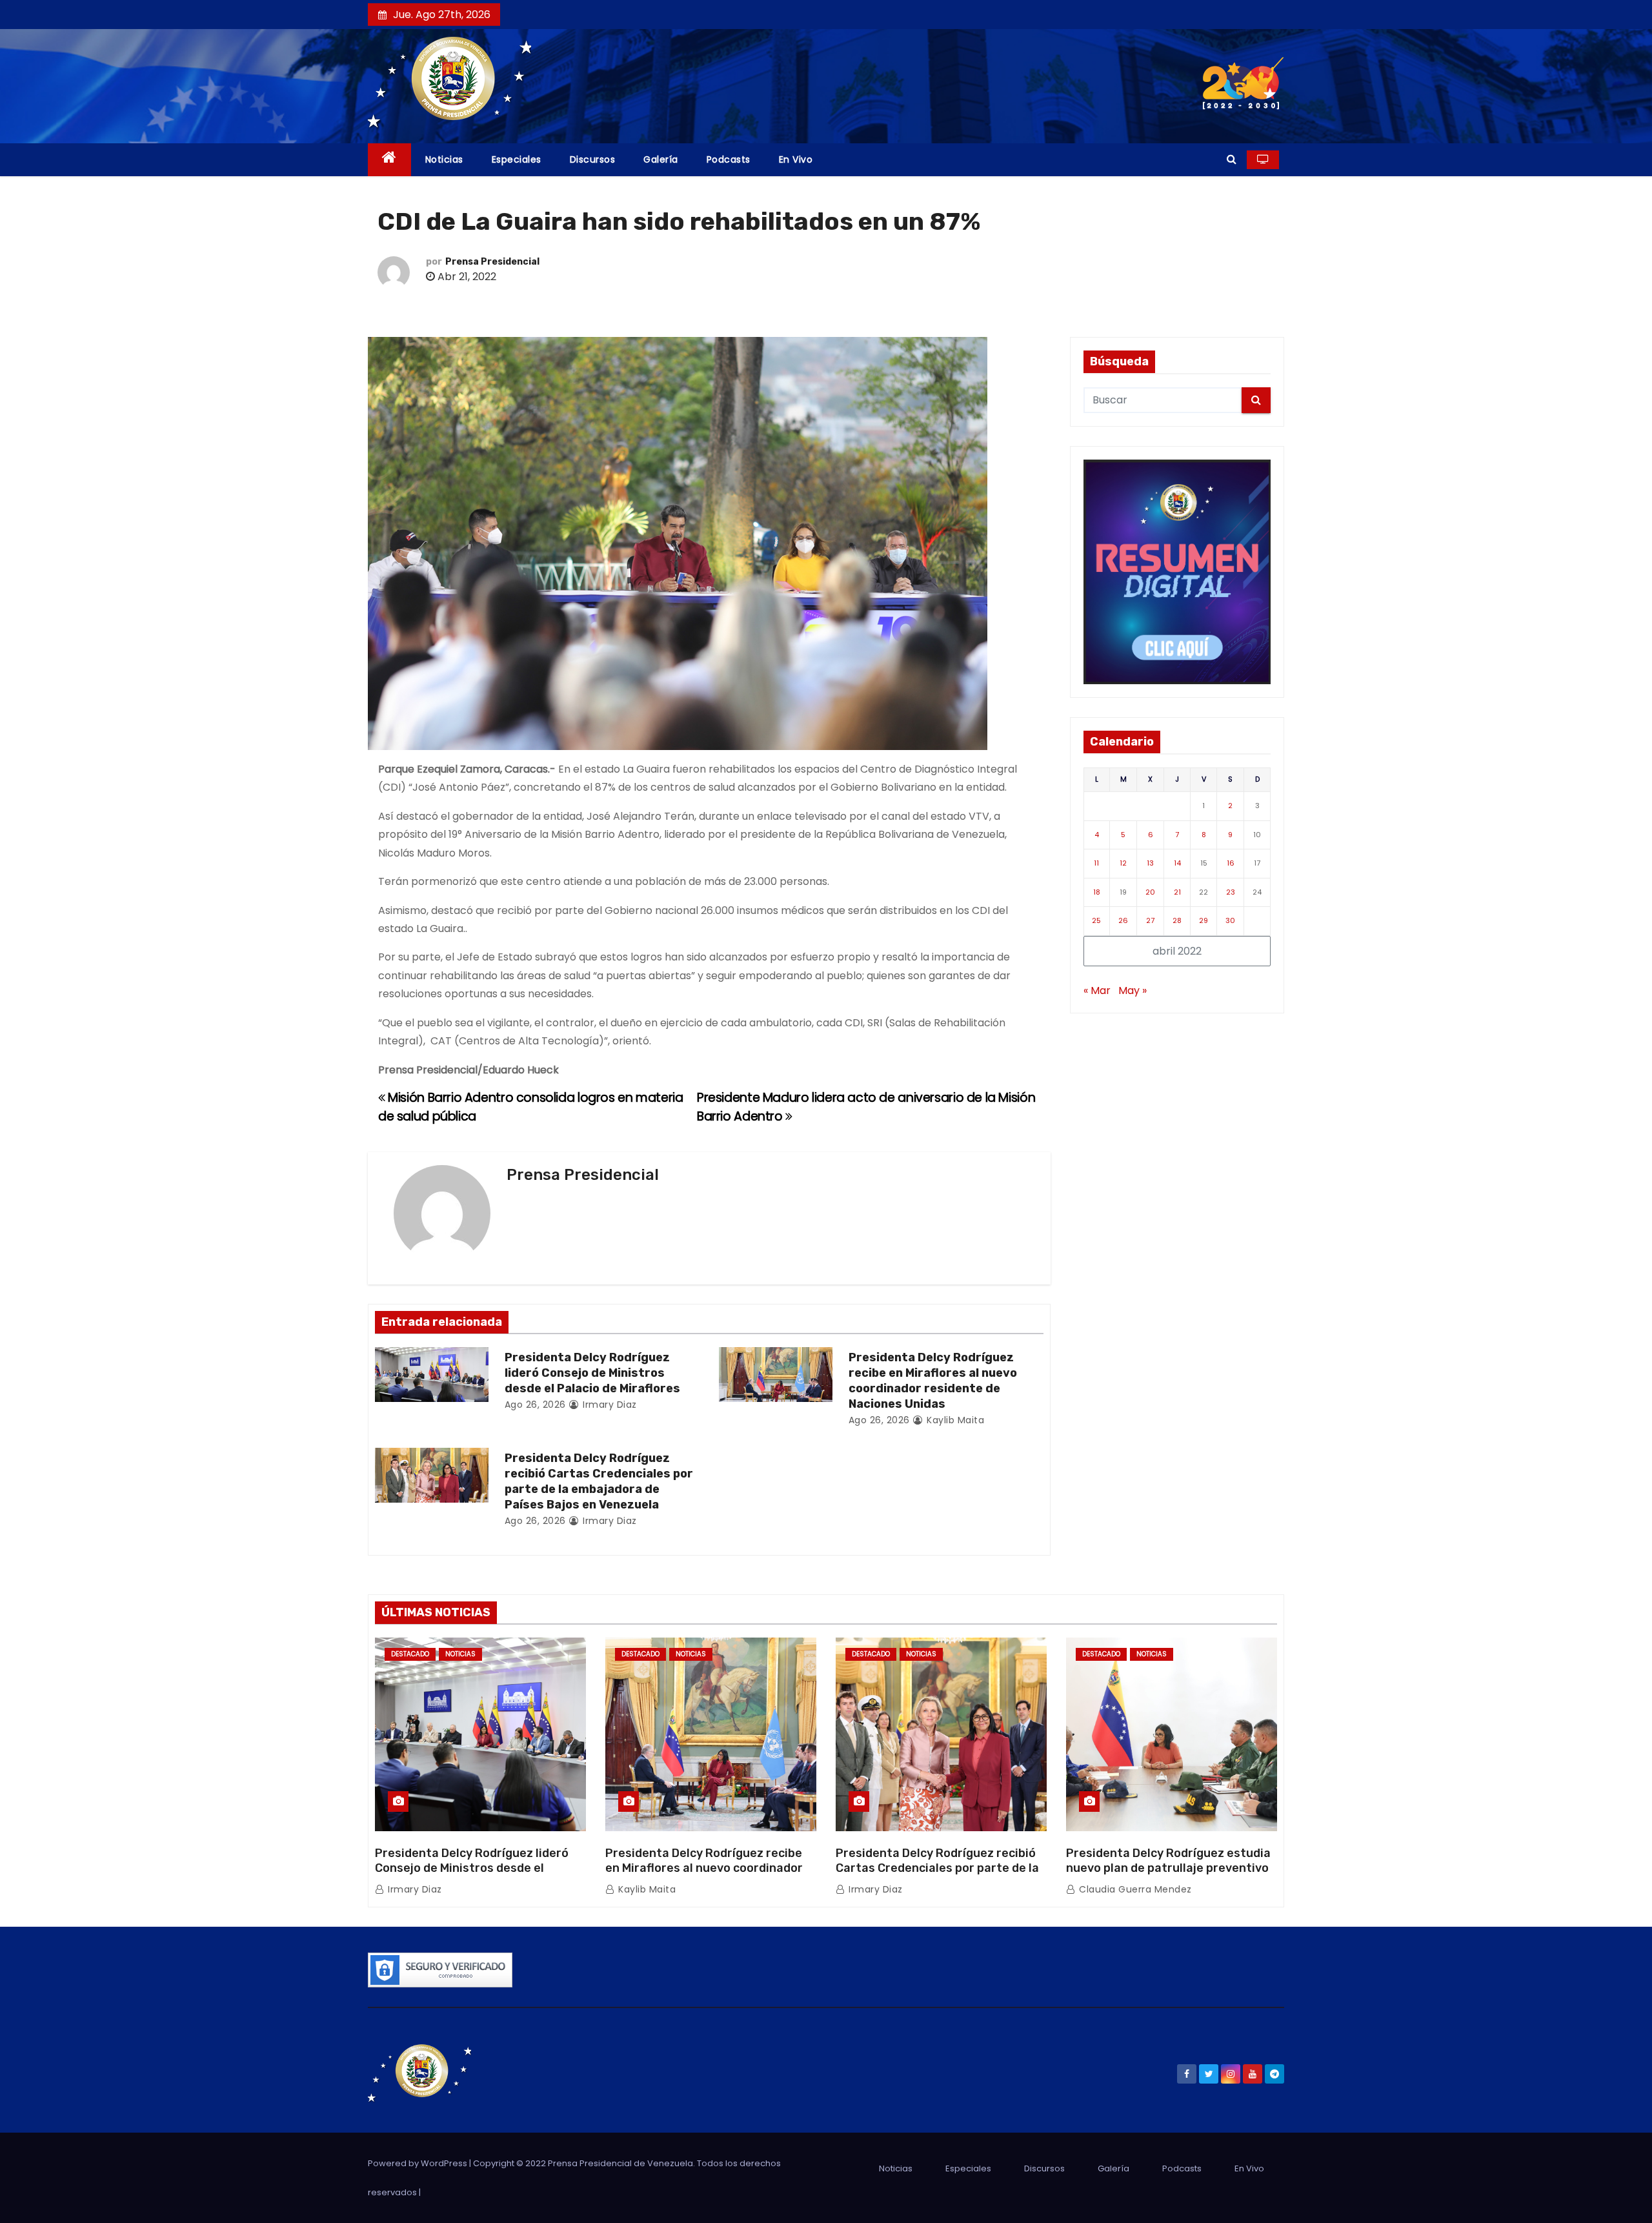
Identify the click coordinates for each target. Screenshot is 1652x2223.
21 (1177, 892)
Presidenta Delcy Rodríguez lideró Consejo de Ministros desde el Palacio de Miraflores (592, 1373)
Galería (661, 159)
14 (1177, 863)
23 (1231, 892)
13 (1150, 863)
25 (1096, 920)
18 (1097, 892)
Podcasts (729, 159)
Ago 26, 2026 (535, 1405)
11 (1096, 863)
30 (1230, 920)
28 (1177, 920)
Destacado (410, 1654)
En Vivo (796, 159)
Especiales (517, 159)
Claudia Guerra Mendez (1134, 1889)
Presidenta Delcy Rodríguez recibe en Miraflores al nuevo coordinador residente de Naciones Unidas (933, 1381)
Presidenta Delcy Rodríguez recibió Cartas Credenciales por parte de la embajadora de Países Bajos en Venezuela (599, 1481)
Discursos (593, 159)
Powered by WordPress (418, 2163)
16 (1231, 863)
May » (1133, 990)
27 (1150, 920)
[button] (1232, 159)
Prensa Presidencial (492, 262)
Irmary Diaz (609, 1405)
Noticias (444, 159)
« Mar (1097, 990)
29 (1204, 920)
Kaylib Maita (954, 1420)
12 (1123, 863)
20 (1150, 892)
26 (1123, 920)
